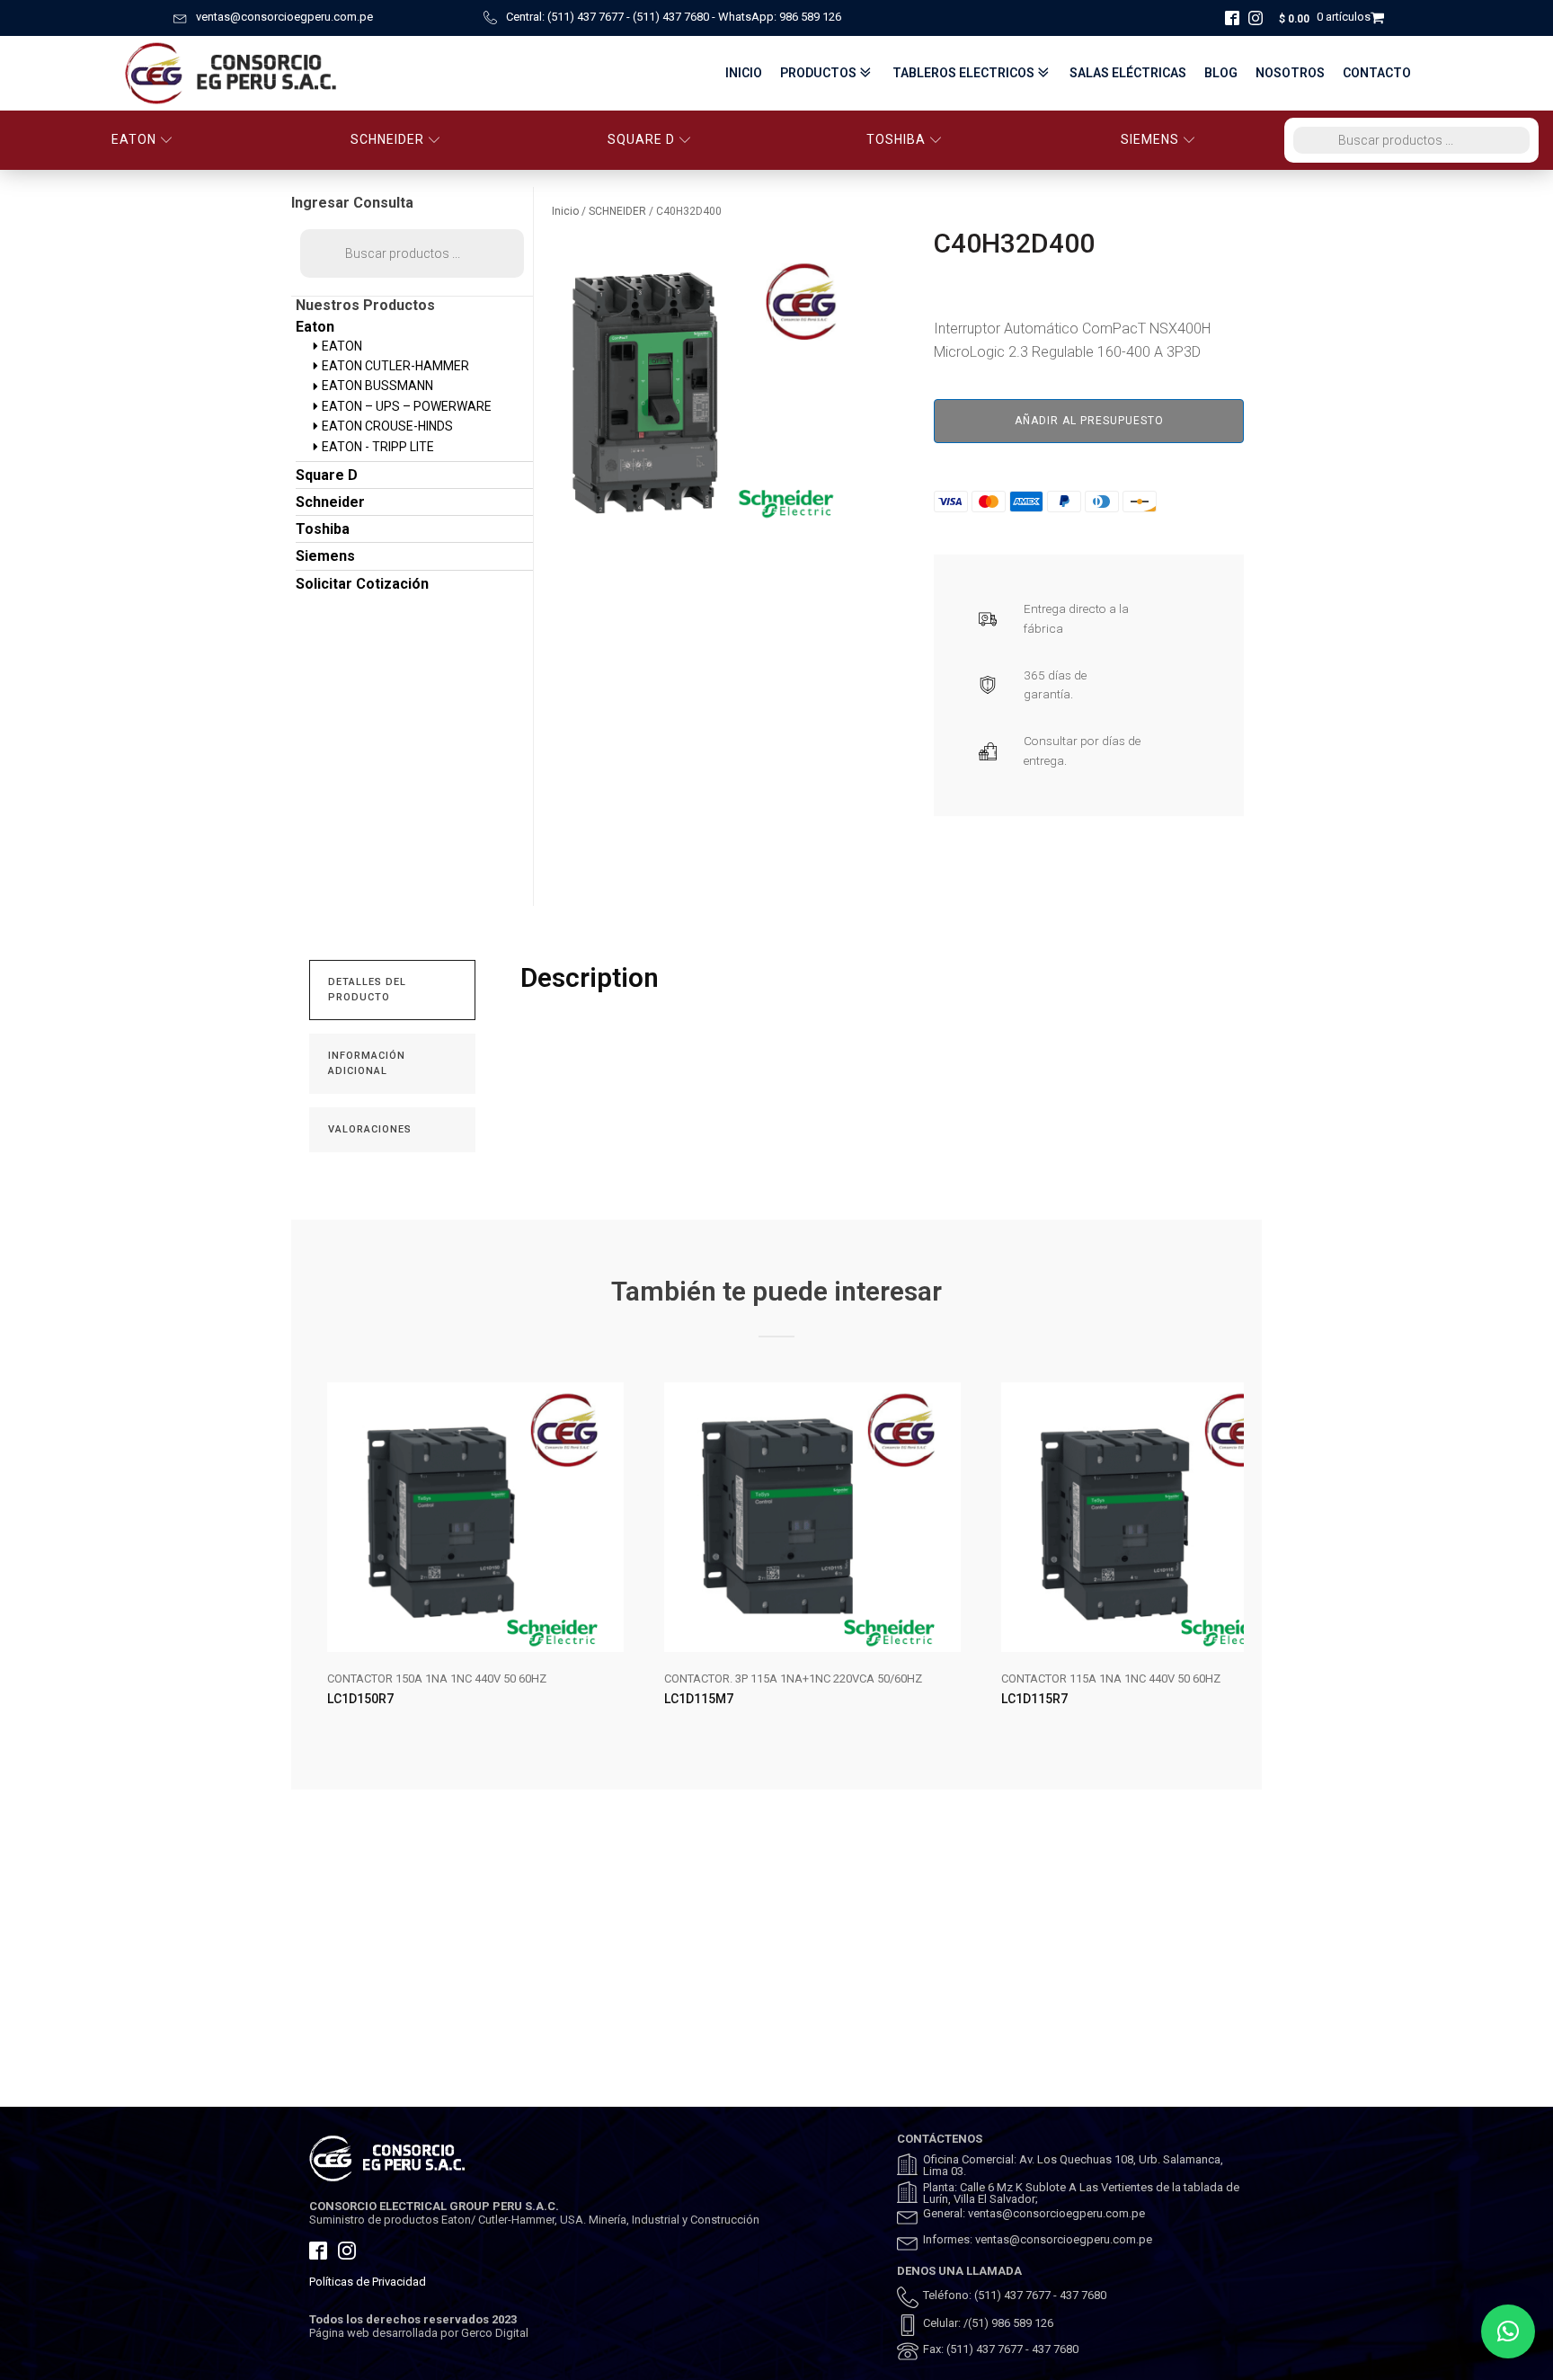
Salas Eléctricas (1128, 73)
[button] (1508, 2331)
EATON (134, 139)
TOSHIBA (896, 139)
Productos (818, 73)
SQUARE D (641, 139)
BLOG (1221, 73)
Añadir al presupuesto (1089, 421)
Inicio (744, 73)
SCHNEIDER (387, 139)
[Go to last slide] (324, 1559)
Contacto (1377, 73)
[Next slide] (1229, 1559)
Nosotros (1290, 73)
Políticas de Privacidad (368, 2282)
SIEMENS (1150, 139)
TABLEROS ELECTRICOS (963, 73)
